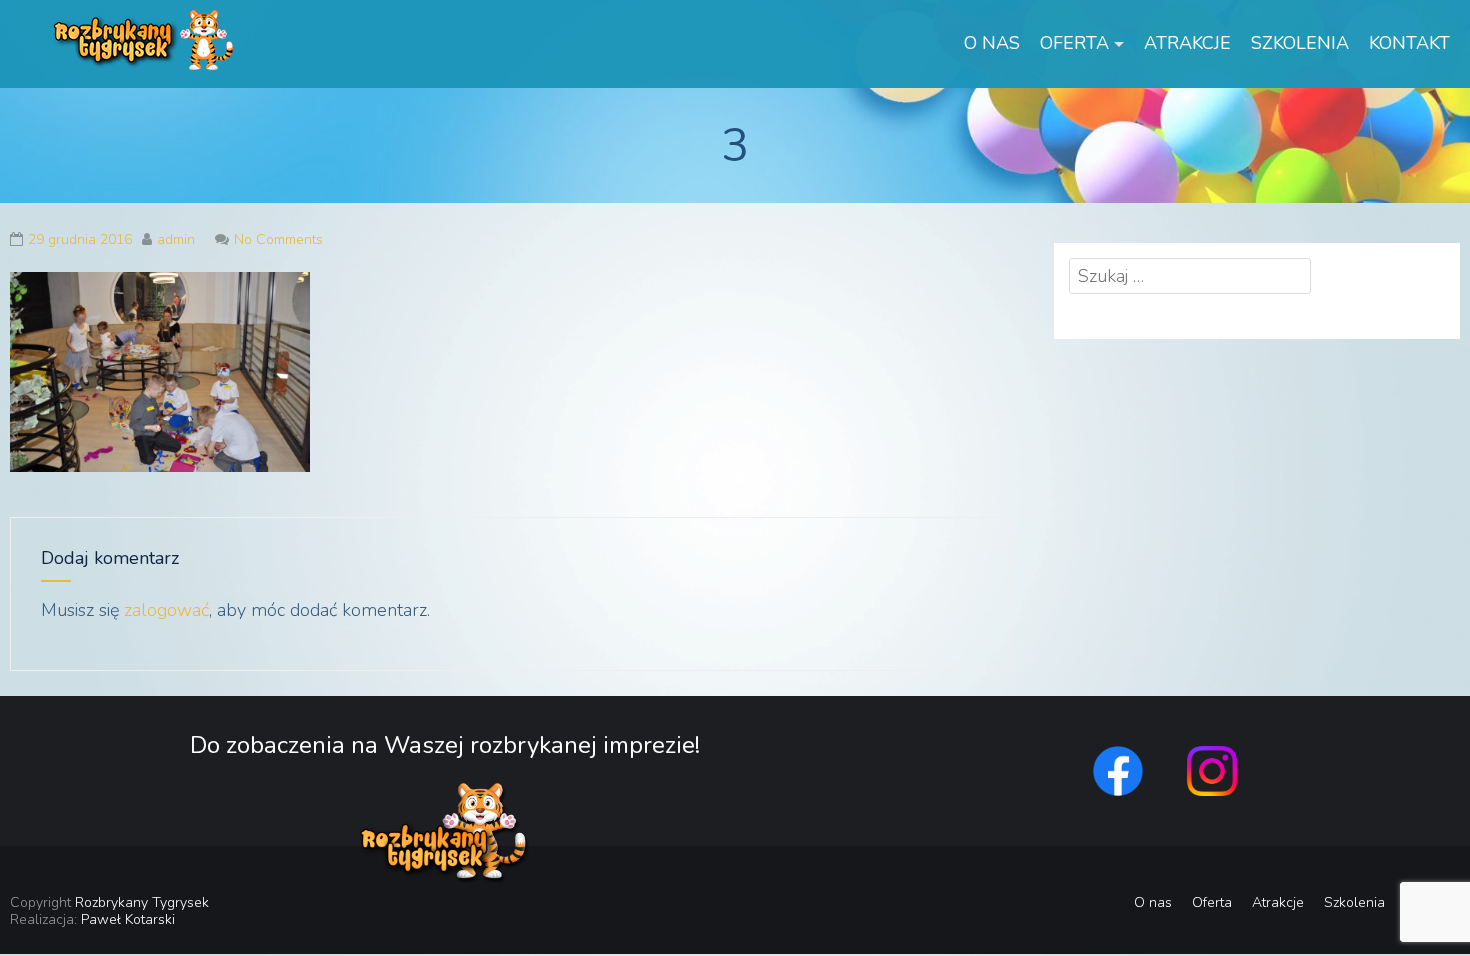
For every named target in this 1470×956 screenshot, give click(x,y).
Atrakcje (1187, 43)
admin (176, 239)
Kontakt (1409, 43)
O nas (992, 43)
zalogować (166, 610)
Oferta (1074, 43)
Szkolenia (1300, 43)
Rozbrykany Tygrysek (142, 902)
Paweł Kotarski (128, 919)
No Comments (278, 239)
